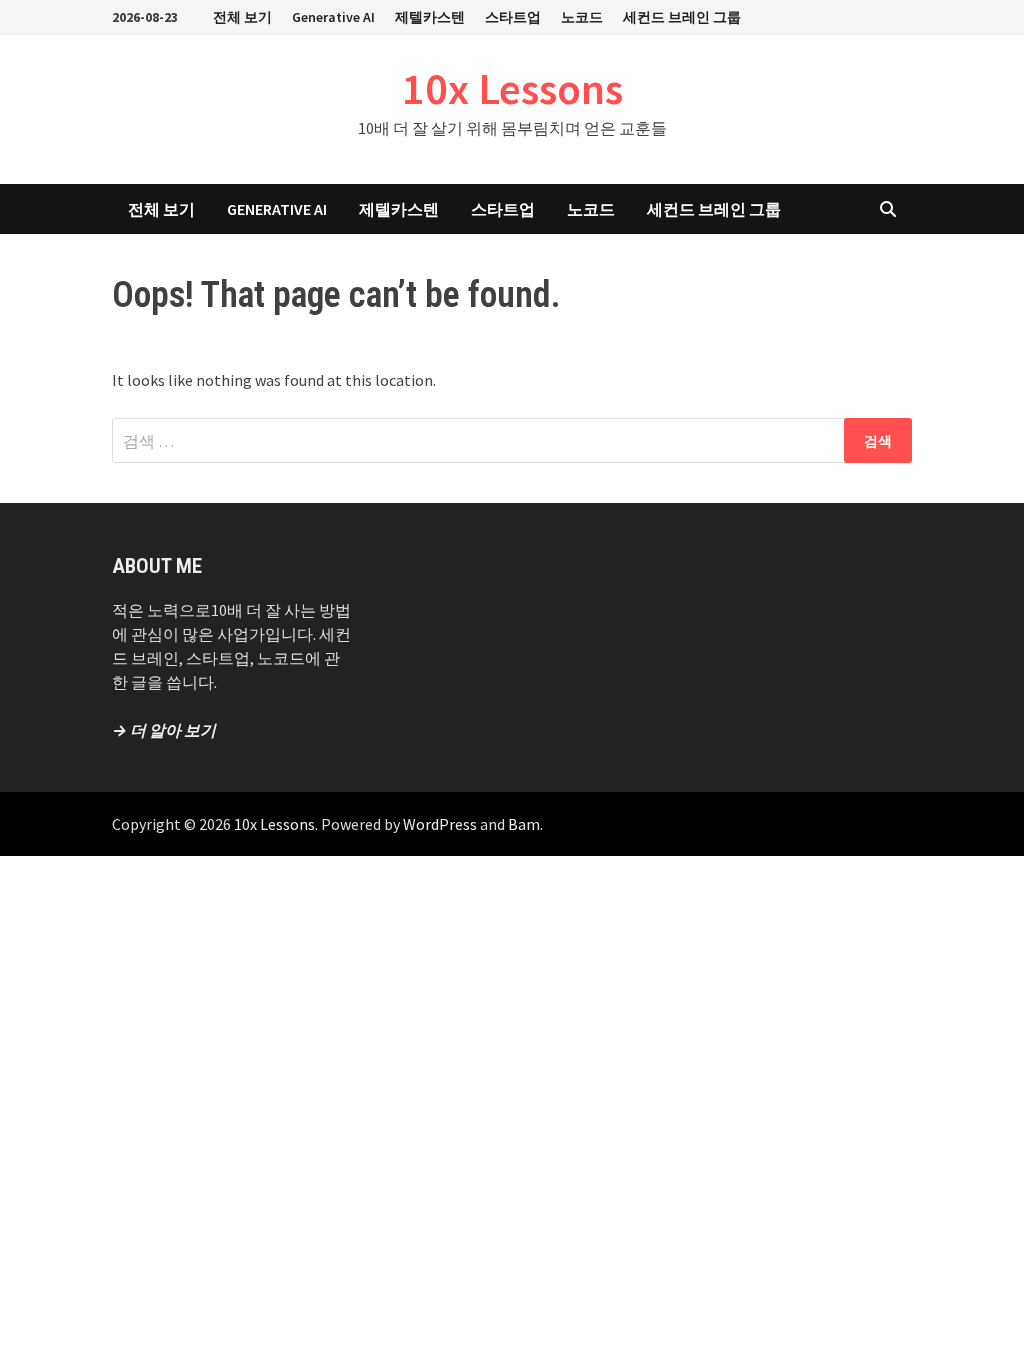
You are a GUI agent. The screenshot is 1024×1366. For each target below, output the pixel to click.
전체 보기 (242, 17)
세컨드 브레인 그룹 (682, 17)
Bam (524, 824)
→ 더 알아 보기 (164, 730)
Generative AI (333, 17)
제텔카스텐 (430, 17)
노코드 (582, 17)
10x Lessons (512, 88)
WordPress (440, 824)
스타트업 (513, 17)
